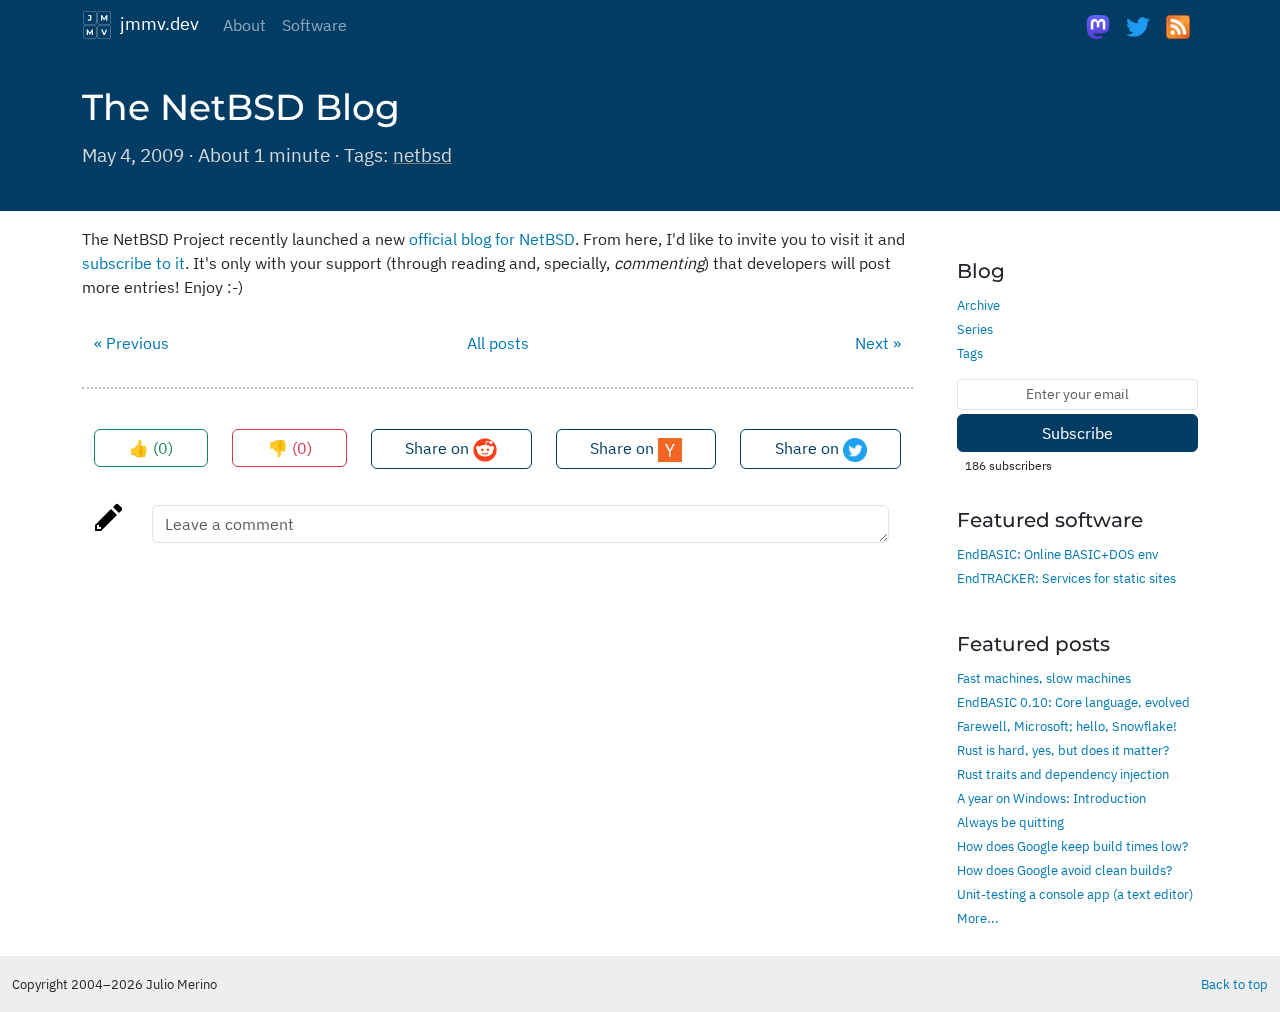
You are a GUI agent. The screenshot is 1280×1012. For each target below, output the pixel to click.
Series (975, 329)
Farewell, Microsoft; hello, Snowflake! (1067, 726)
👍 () (151, 448)
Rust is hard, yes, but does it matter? (1063, 750)
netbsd (422, 154)
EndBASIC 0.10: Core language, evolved (1073, 702)
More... (978, 918)
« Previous (131, 343)
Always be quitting (1010, 822)
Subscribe (1077, 433)
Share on (439, 448)
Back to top (1234, 984)
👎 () (290, 448)
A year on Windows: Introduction (1051, 798)
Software (314, 25)
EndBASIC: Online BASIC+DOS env (1057, 554)
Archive (978, 305)
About (244, 25)
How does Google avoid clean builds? (1064, 870)
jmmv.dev (155, 23)
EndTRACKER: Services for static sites (1066, 578)
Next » (878, 343)
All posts (498, 343)
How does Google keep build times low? (1072, 846)
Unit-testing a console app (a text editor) (1075, 894)
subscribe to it (133, 263)
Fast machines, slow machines (1044, 678)
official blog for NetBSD (492, 239)
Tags (970, 353)
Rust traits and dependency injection (1063, 774)
